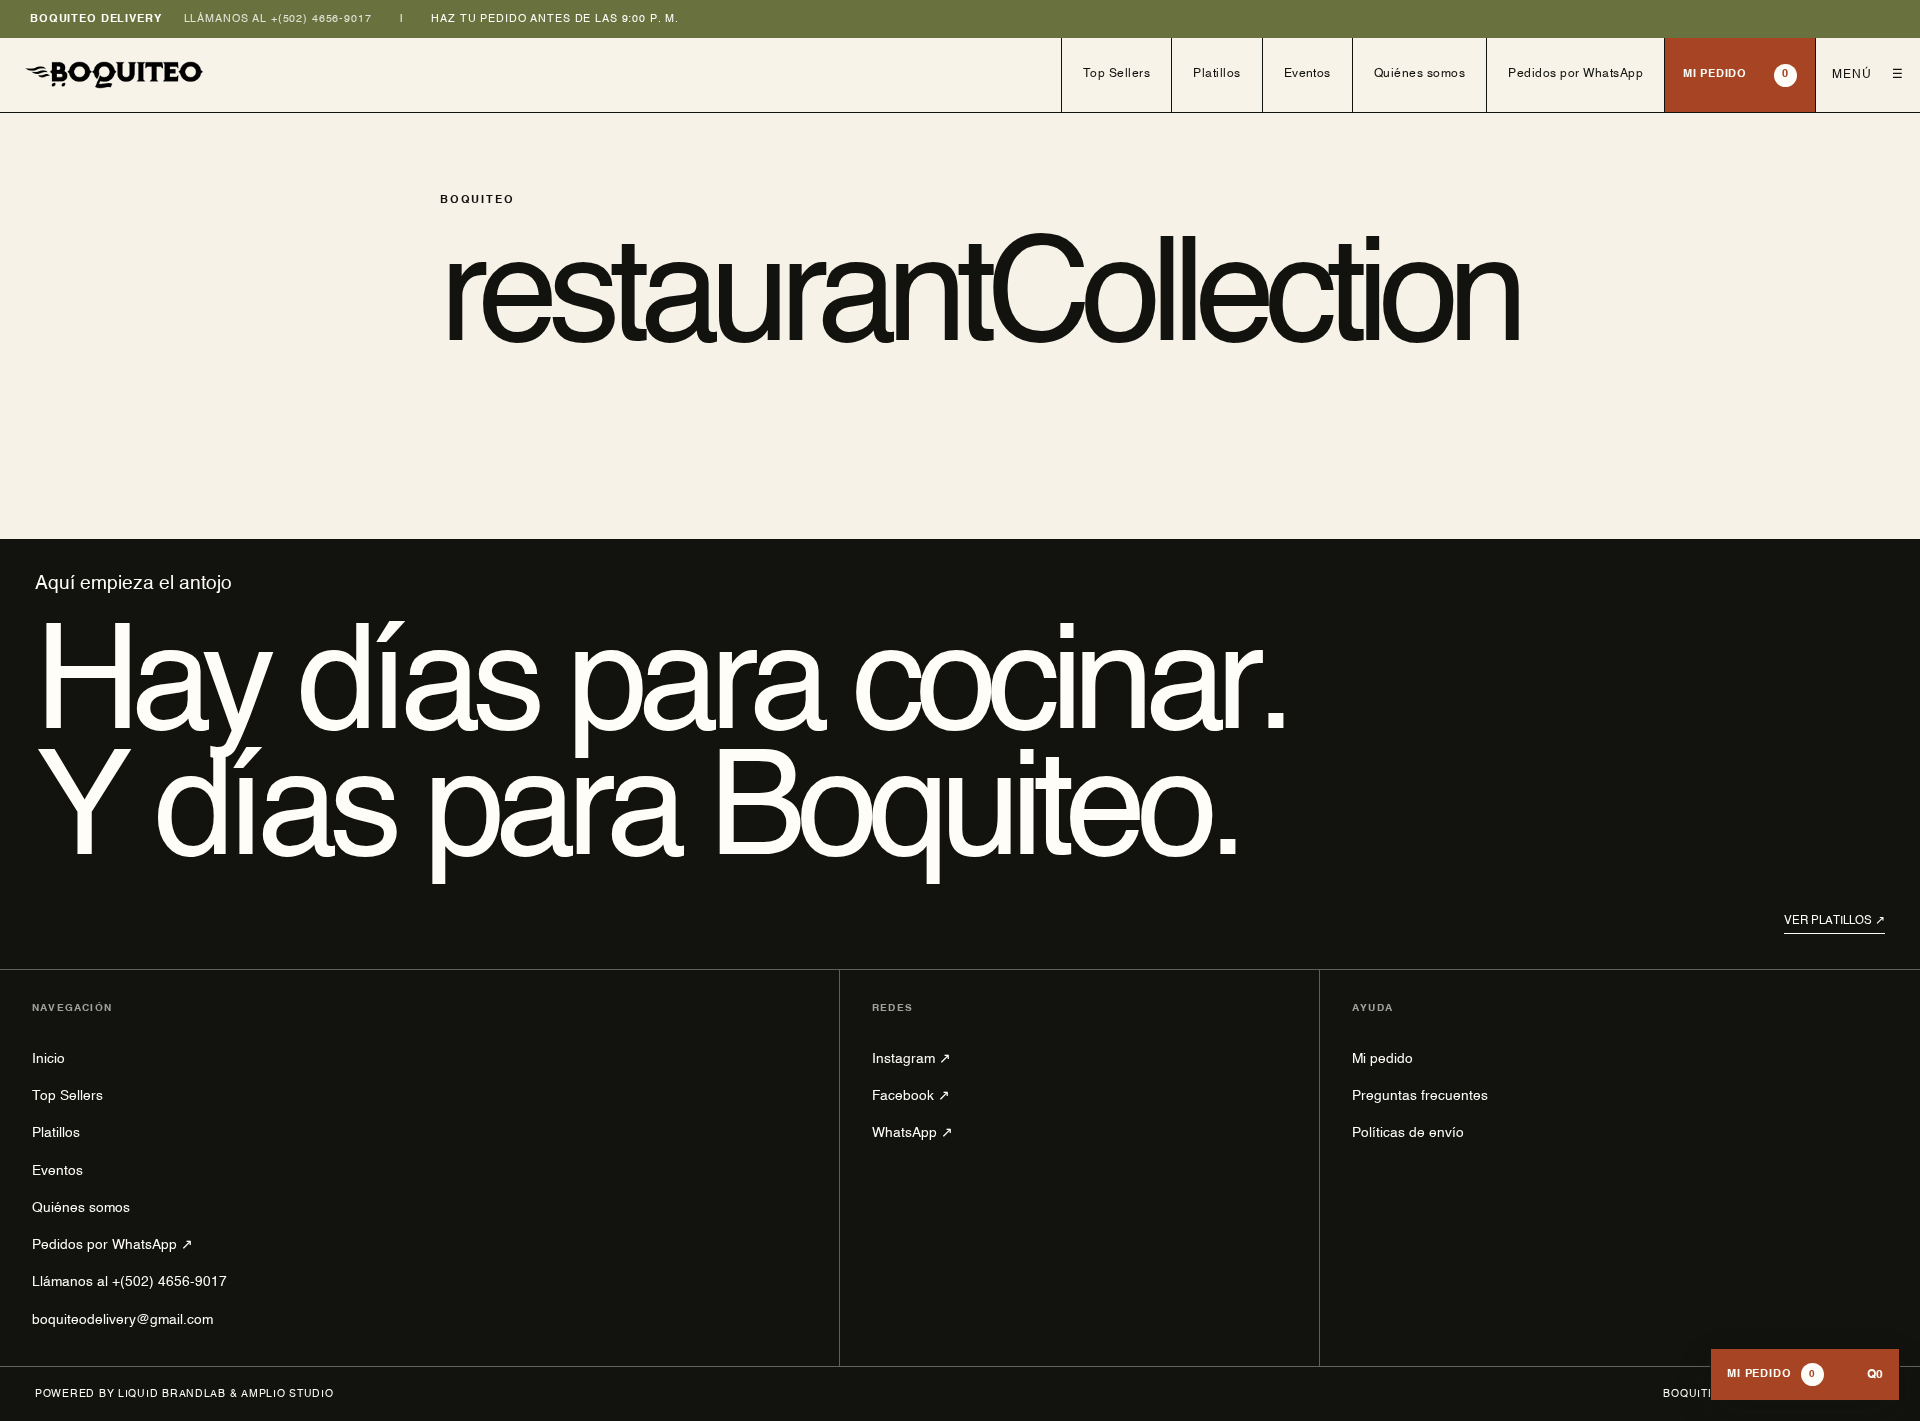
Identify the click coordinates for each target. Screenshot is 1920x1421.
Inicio (48, 1059)
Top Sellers (1116, 74)
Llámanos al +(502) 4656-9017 (278, 19)
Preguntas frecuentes (1420, 1096)
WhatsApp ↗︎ (912, 1133)
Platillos (1216, 74)
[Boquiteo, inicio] (531, 75)
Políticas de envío (1408, 1133)
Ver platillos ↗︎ (1834, 921)
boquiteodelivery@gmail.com (122, 1320)
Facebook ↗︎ (911, 1096)
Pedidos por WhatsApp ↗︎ (112, 1245)
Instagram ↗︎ (911, 1059)
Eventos (1307, 74)
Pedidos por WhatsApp (1575, 74)
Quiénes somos (1419, 74)
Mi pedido (1736, 74)
